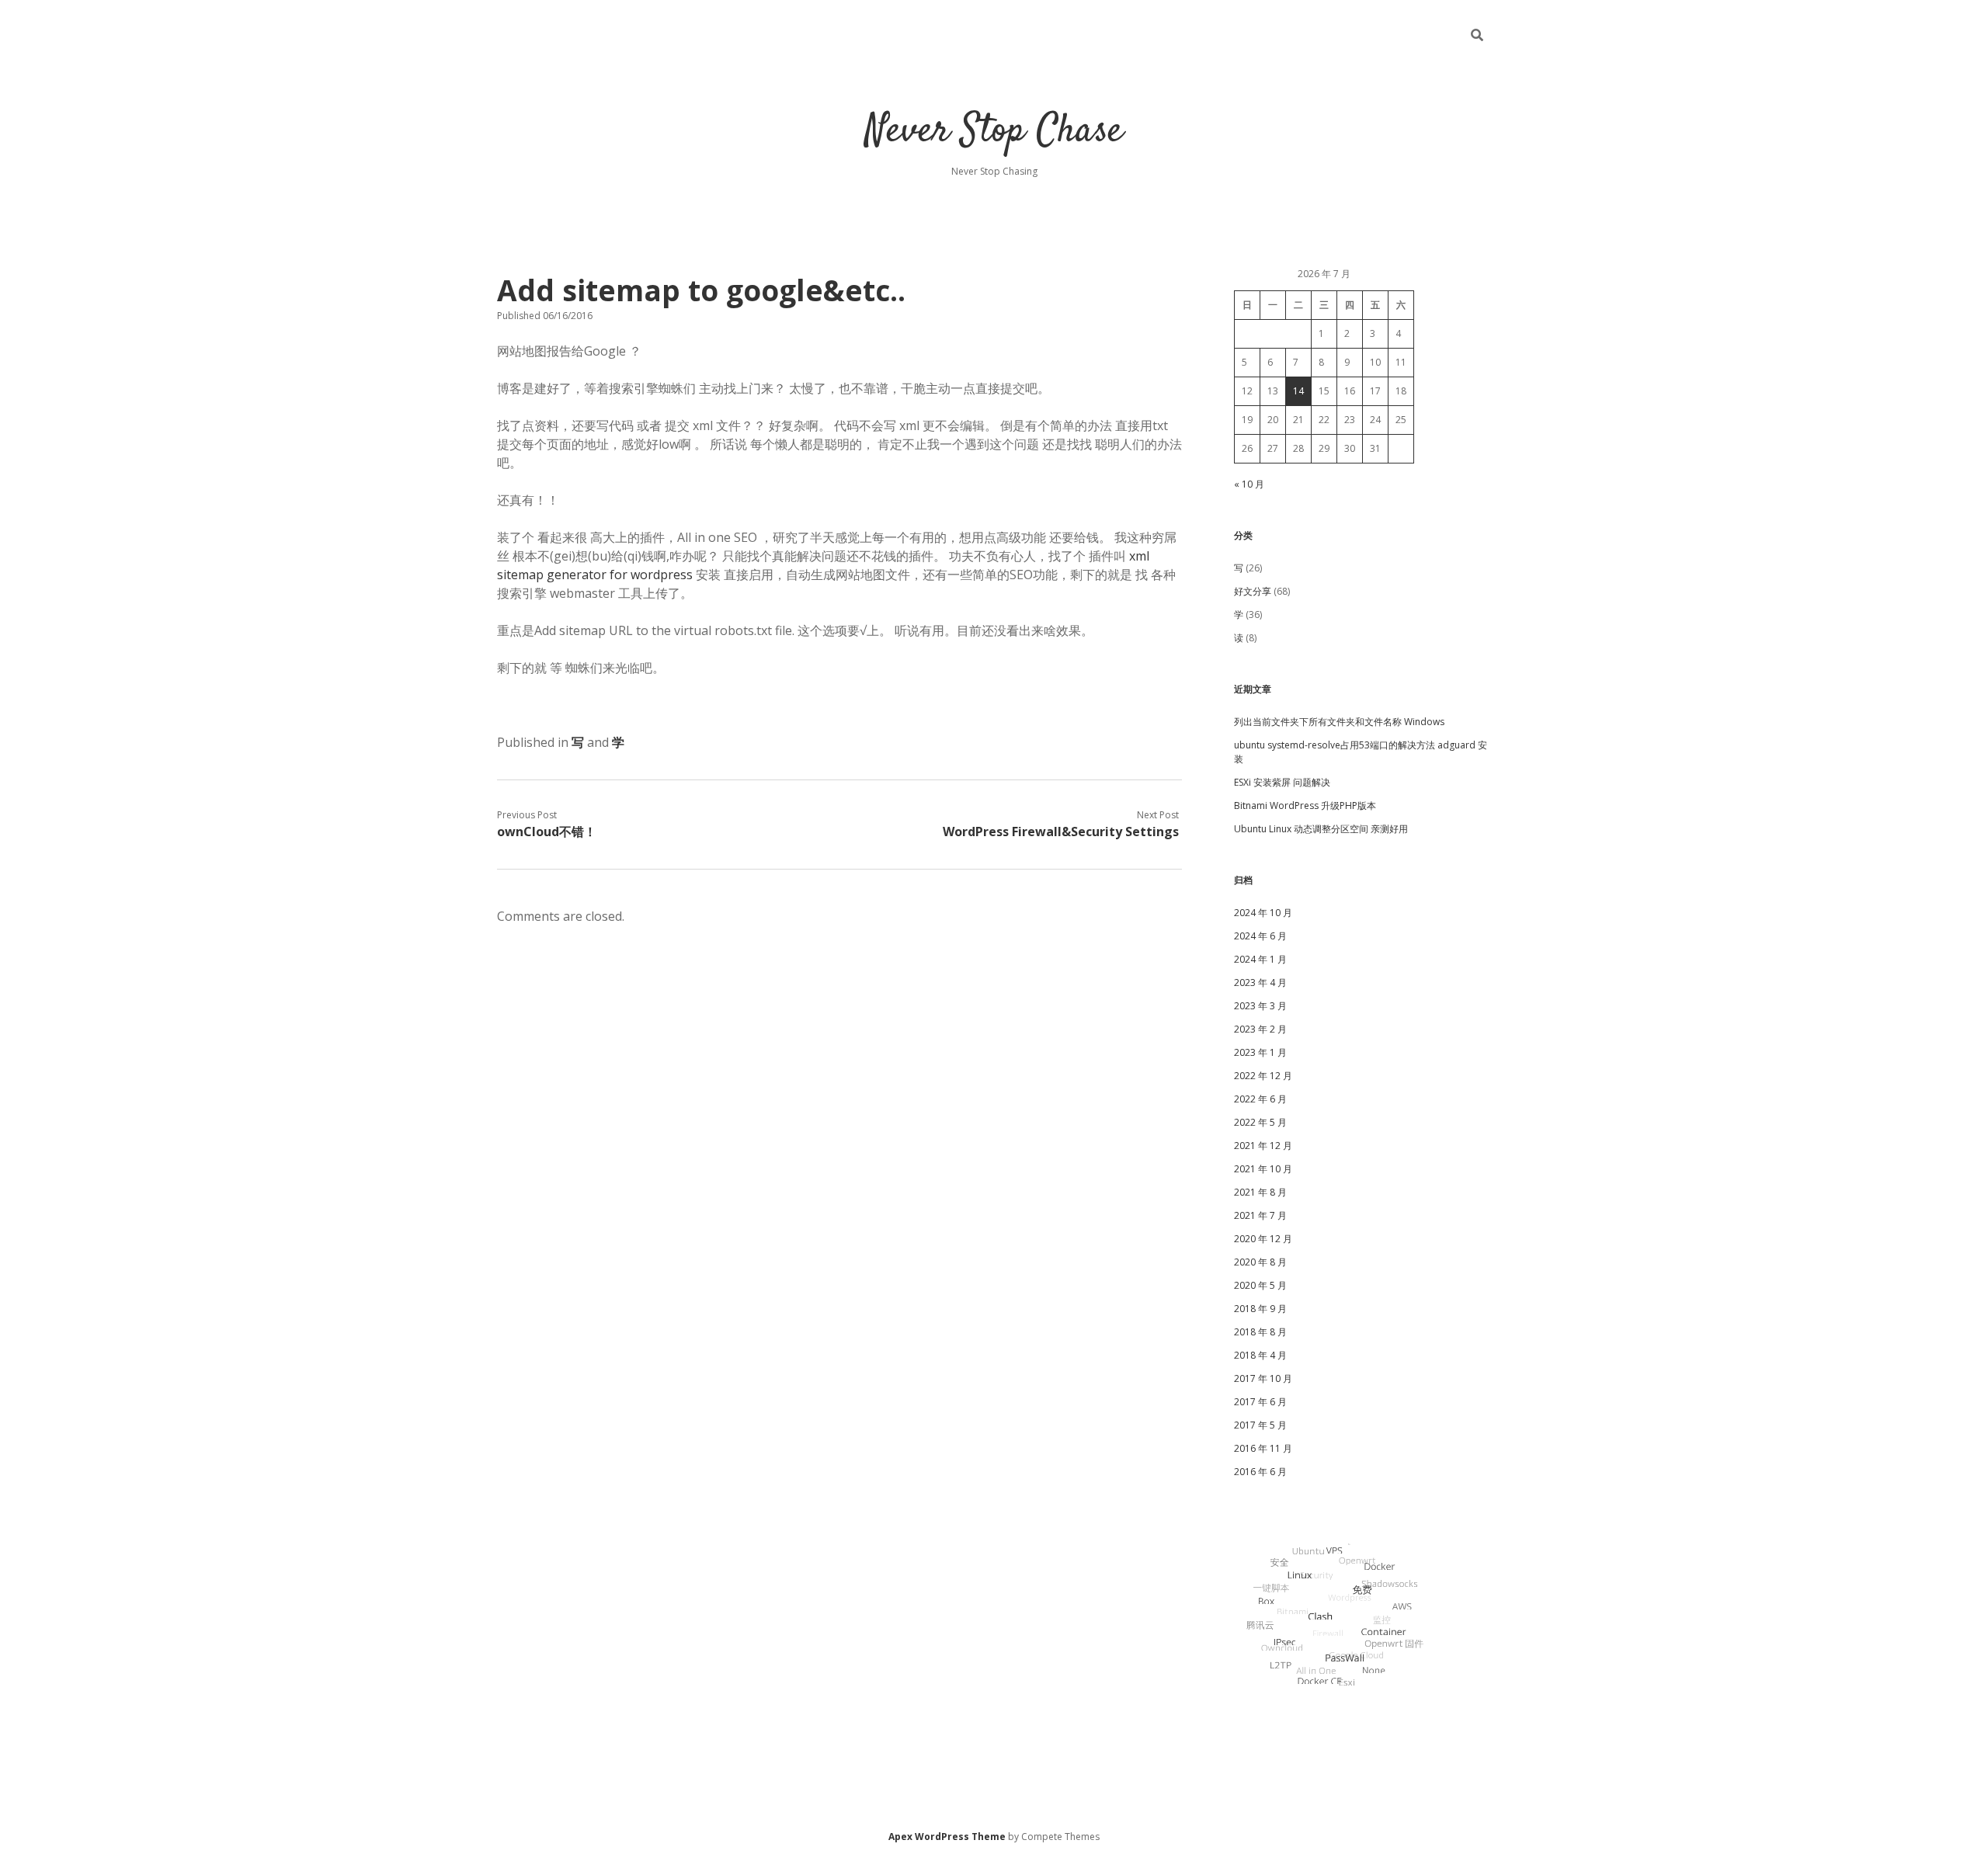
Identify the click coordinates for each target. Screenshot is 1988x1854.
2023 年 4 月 (1260, 983)
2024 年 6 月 (1260, 936)
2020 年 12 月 (1263, 1239)
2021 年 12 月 (1263, 1146)
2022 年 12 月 (1263, 1076)
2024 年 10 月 (1263, 913)
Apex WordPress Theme (947, 1837)
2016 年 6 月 (1260, 1472)
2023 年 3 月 (1260, 1006)
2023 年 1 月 (1260, 1052)
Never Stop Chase (994, 132)
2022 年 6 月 (1260, 1099)
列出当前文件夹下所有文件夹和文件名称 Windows (1339, 722)
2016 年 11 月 (1263, 1448)
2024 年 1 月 (1260, 959)
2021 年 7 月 (1260, 1215)
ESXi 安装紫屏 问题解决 (1282, 782)
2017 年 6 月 (1260, 1402)
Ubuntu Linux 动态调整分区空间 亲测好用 (1321, 829)
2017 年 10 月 (1263, 1378)
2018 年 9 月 (1260, 1309)
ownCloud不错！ (547, 832)
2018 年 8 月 (1260, 1332)
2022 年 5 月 (1260, 1122)
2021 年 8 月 (1260, 1192)
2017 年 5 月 (1260, 1425)
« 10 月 (1249, 484)
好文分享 (1253, 591)
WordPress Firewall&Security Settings (1061, 832)
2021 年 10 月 (1263, 1169)
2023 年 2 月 (1260, 1029)
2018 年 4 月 (1260, 1355)
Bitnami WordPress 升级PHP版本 (1305, 805)
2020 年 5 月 (1260, 1285)
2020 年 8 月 (1260, 1262)
